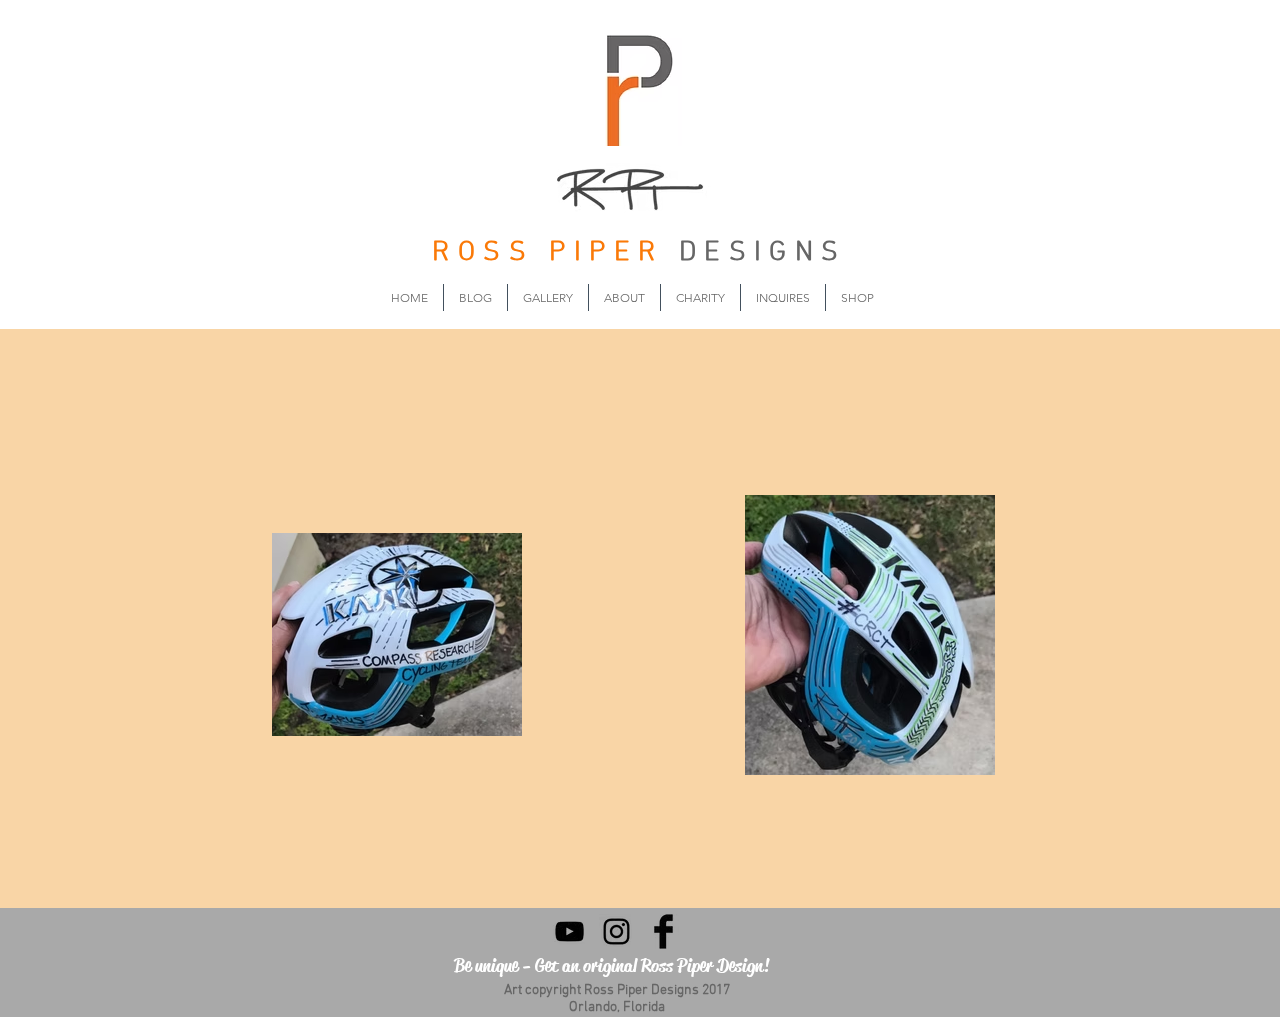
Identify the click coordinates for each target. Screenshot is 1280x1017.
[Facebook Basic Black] (663, 931)
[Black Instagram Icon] (616, 931)
